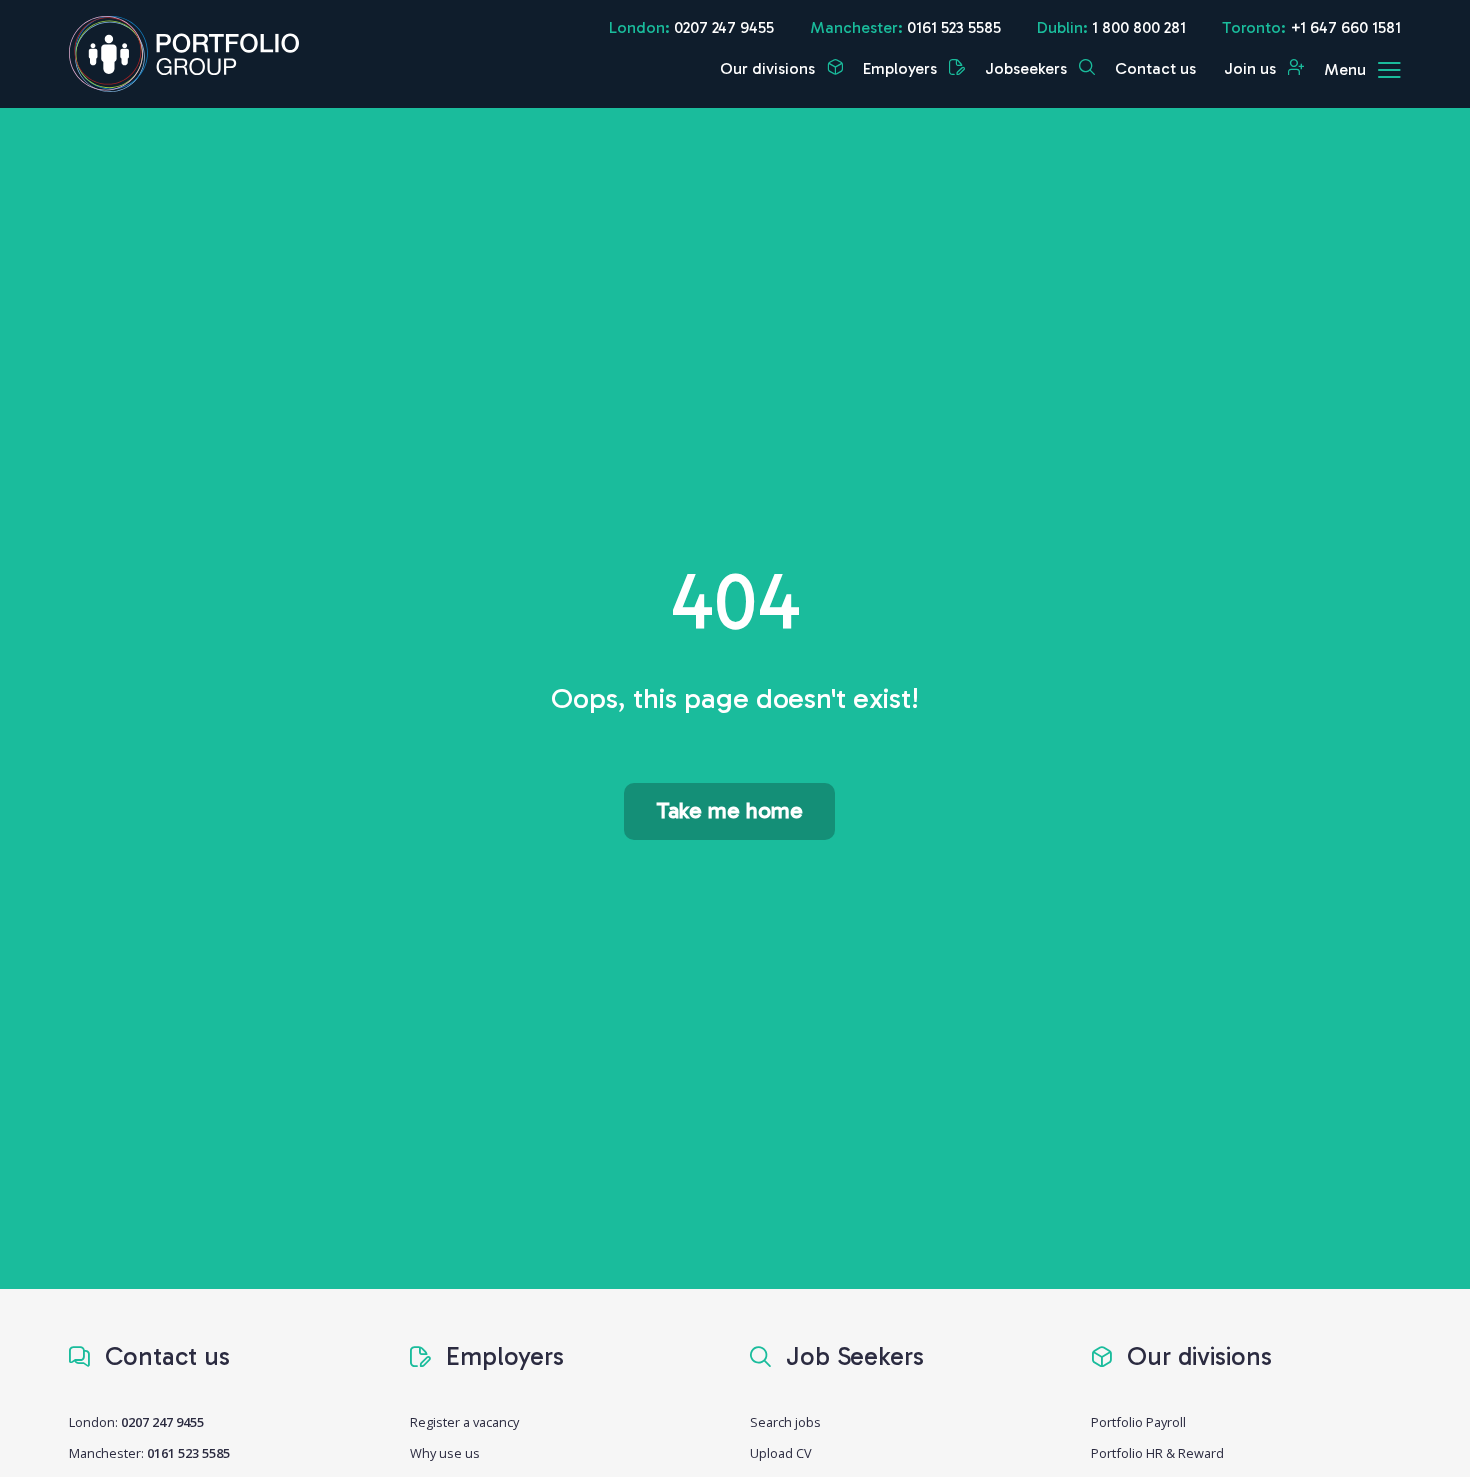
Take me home (729, 810)
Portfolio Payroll (1138, 1422)
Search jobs (785, 1422)
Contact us (1155, 68)
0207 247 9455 (724, 27)
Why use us (445, 1453)
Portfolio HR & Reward (1157, 1453)
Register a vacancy (464, 1422)
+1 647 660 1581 (1345, 27)
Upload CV (781, 1453)
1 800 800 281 (1139, 27)
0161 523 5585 (954, 27)
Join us (1252, 68)
